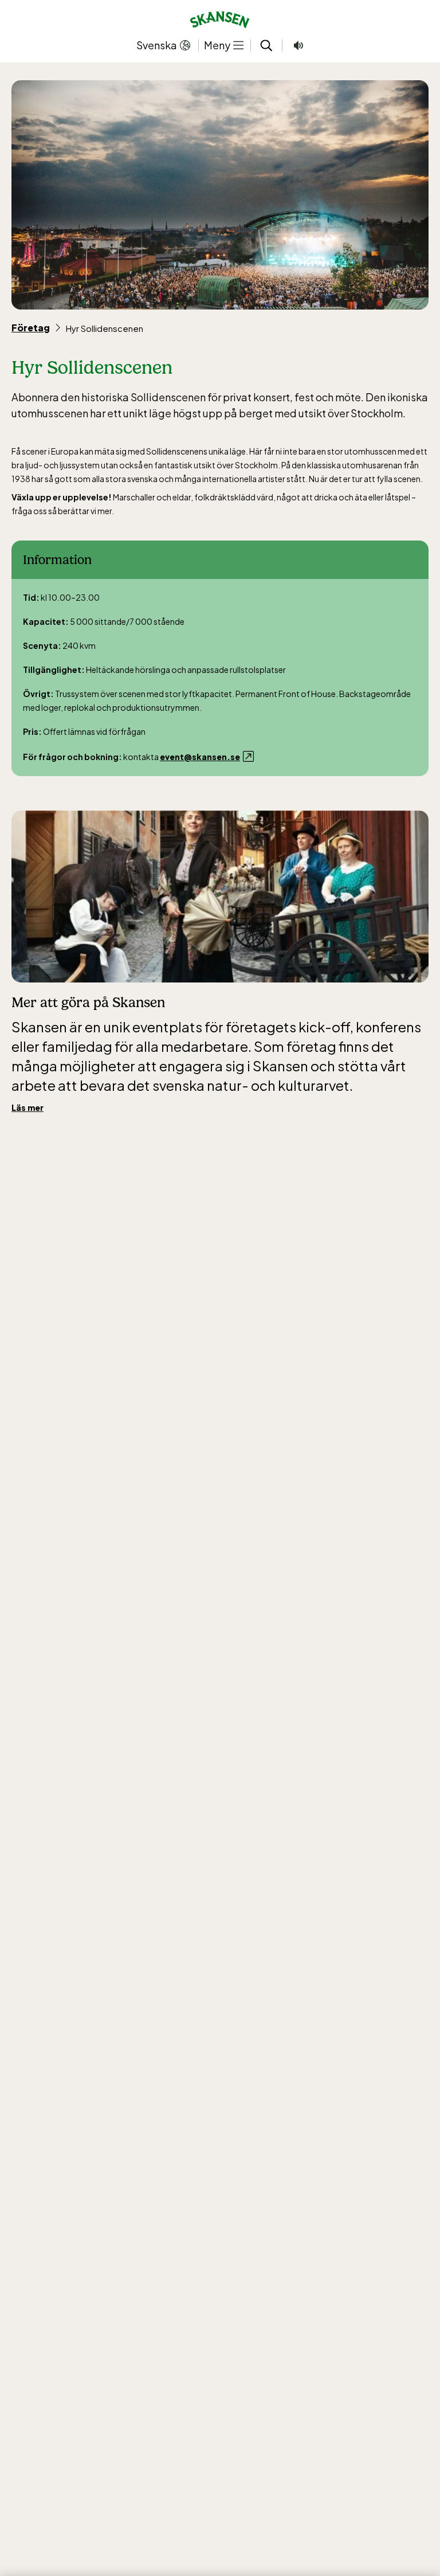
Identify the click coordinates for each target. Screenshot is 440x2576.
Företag (31, 328)
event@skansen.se (200, 757)
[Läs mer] (220, 896)
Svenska (157, 45)
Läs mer (27, 1107)
